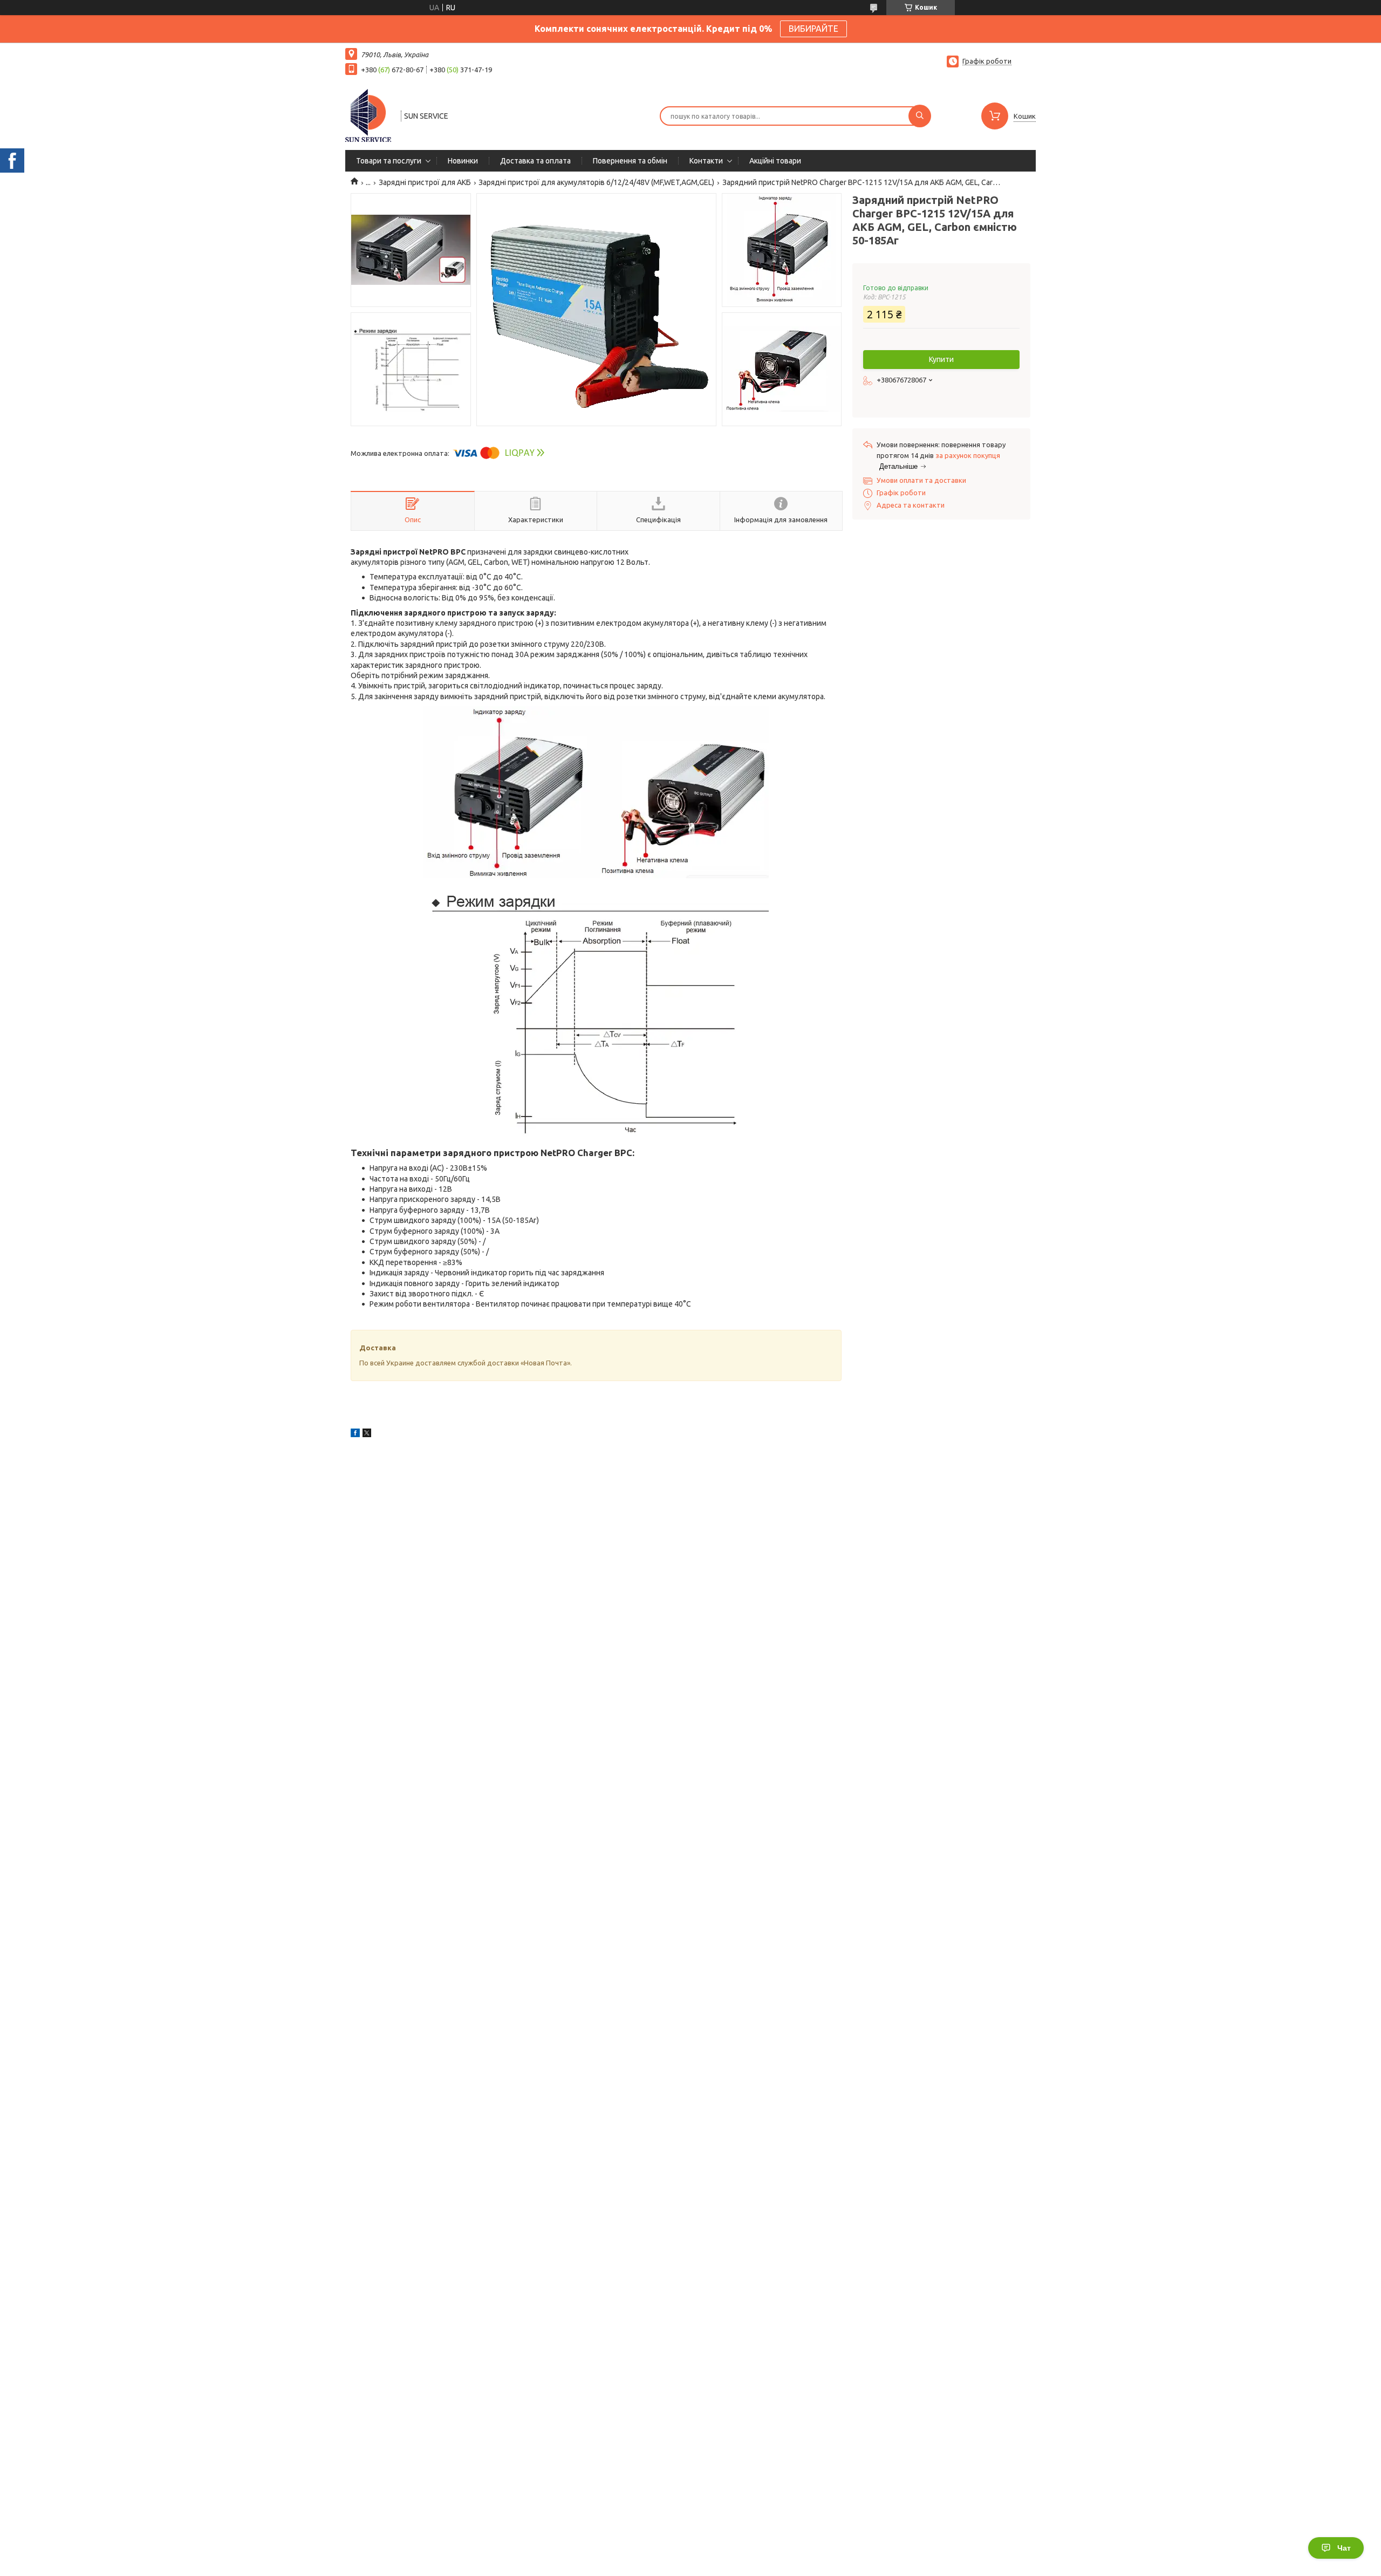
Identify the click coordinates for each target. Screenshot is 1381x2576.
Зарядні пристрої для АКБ (425, 182)
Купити (941, 359)
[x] (367, 1434)
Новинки (463, 161)
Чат (1344, 2548)
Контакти (706, 161)
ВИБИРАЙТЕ (813, 29)
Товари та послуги (389, 161)
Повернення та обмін (630, 161)
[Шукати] (920, 116)
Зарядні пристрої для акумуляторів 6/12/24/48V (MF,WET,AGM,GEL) (596, 182)
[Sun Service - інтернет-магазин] (368, 115)
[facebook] (355, 1434)
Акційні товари (775, 161)
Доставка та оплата (535, 161)
